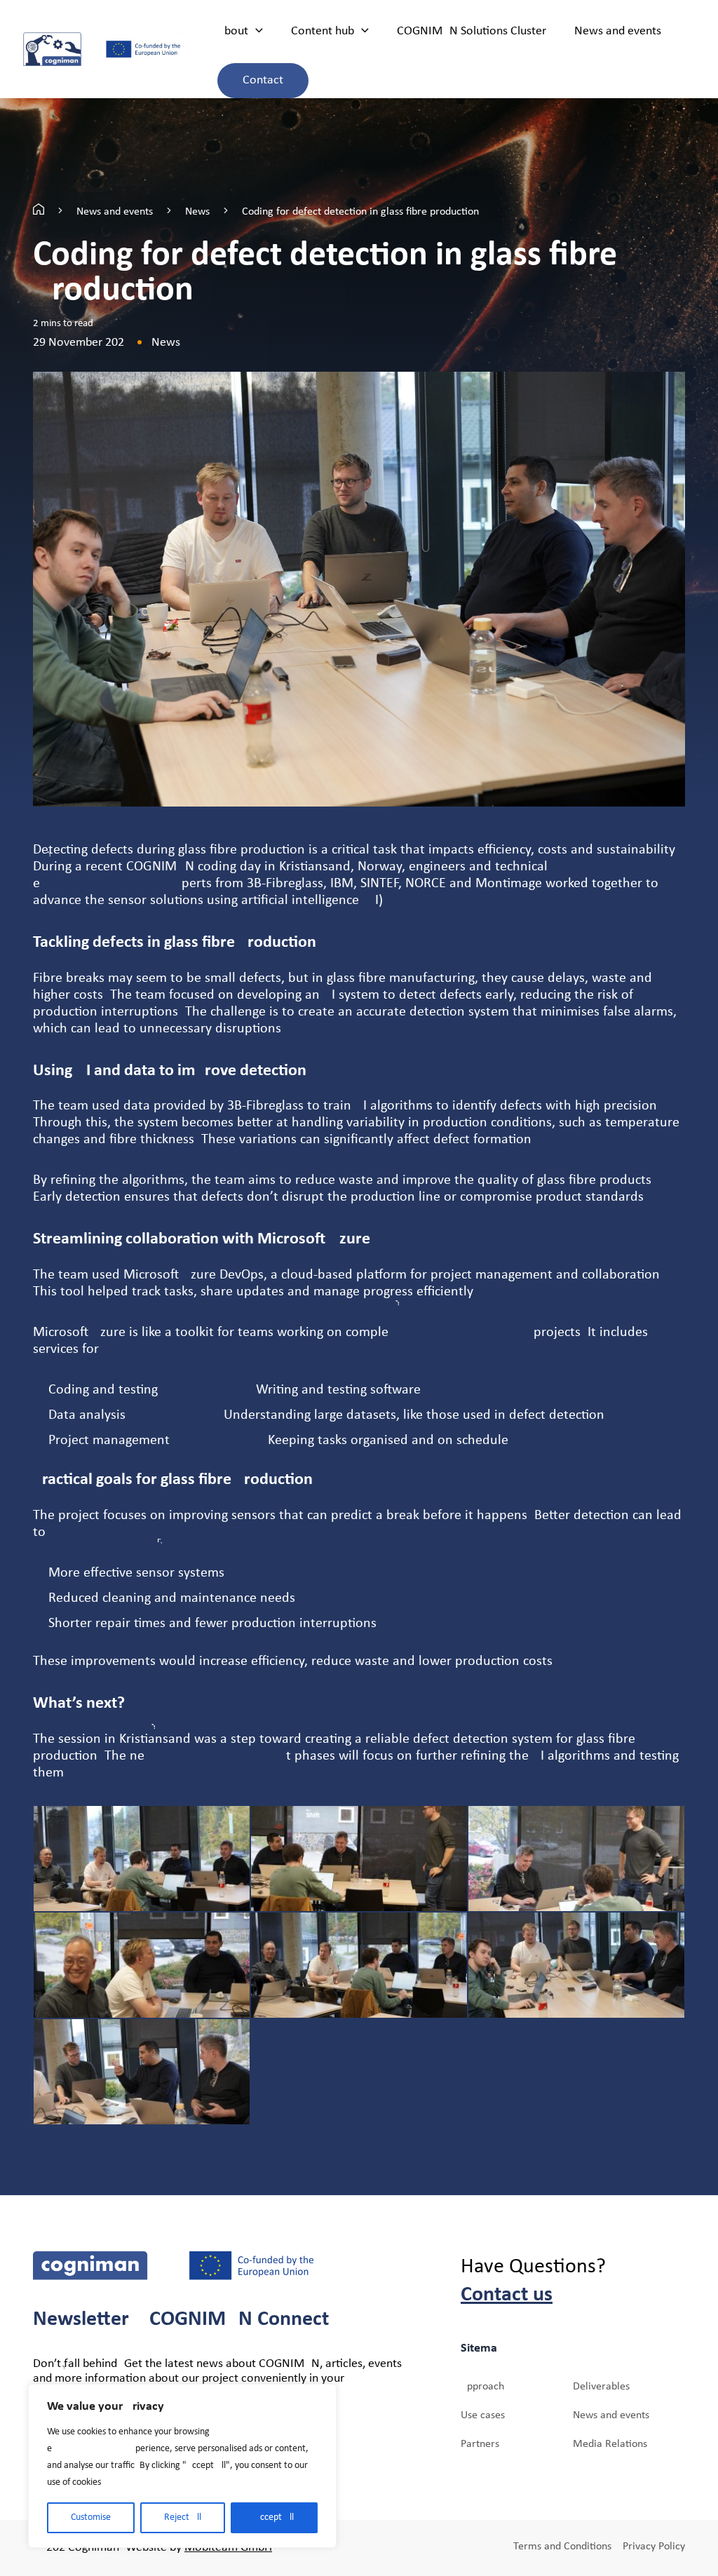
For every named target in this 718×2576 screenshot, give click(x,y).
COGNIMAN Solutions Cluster (472, 31)
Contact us (507, 2295)
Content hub (323, 31)
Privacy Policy (654, 2547)
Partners (480, 2444)
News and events (618, 31)
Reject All (183, 2517)
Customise (91, 2517)
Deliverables (601, 2387)
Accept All (274, 2517)
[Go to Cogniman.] (39, 212)
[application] (256, 32)
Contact (263, 80)
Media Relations (610, 2444)
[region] (182, 2466)
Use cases (483, 2415)
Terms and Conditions (562, 2547)
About (233, 31)
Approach (482, 2387)
